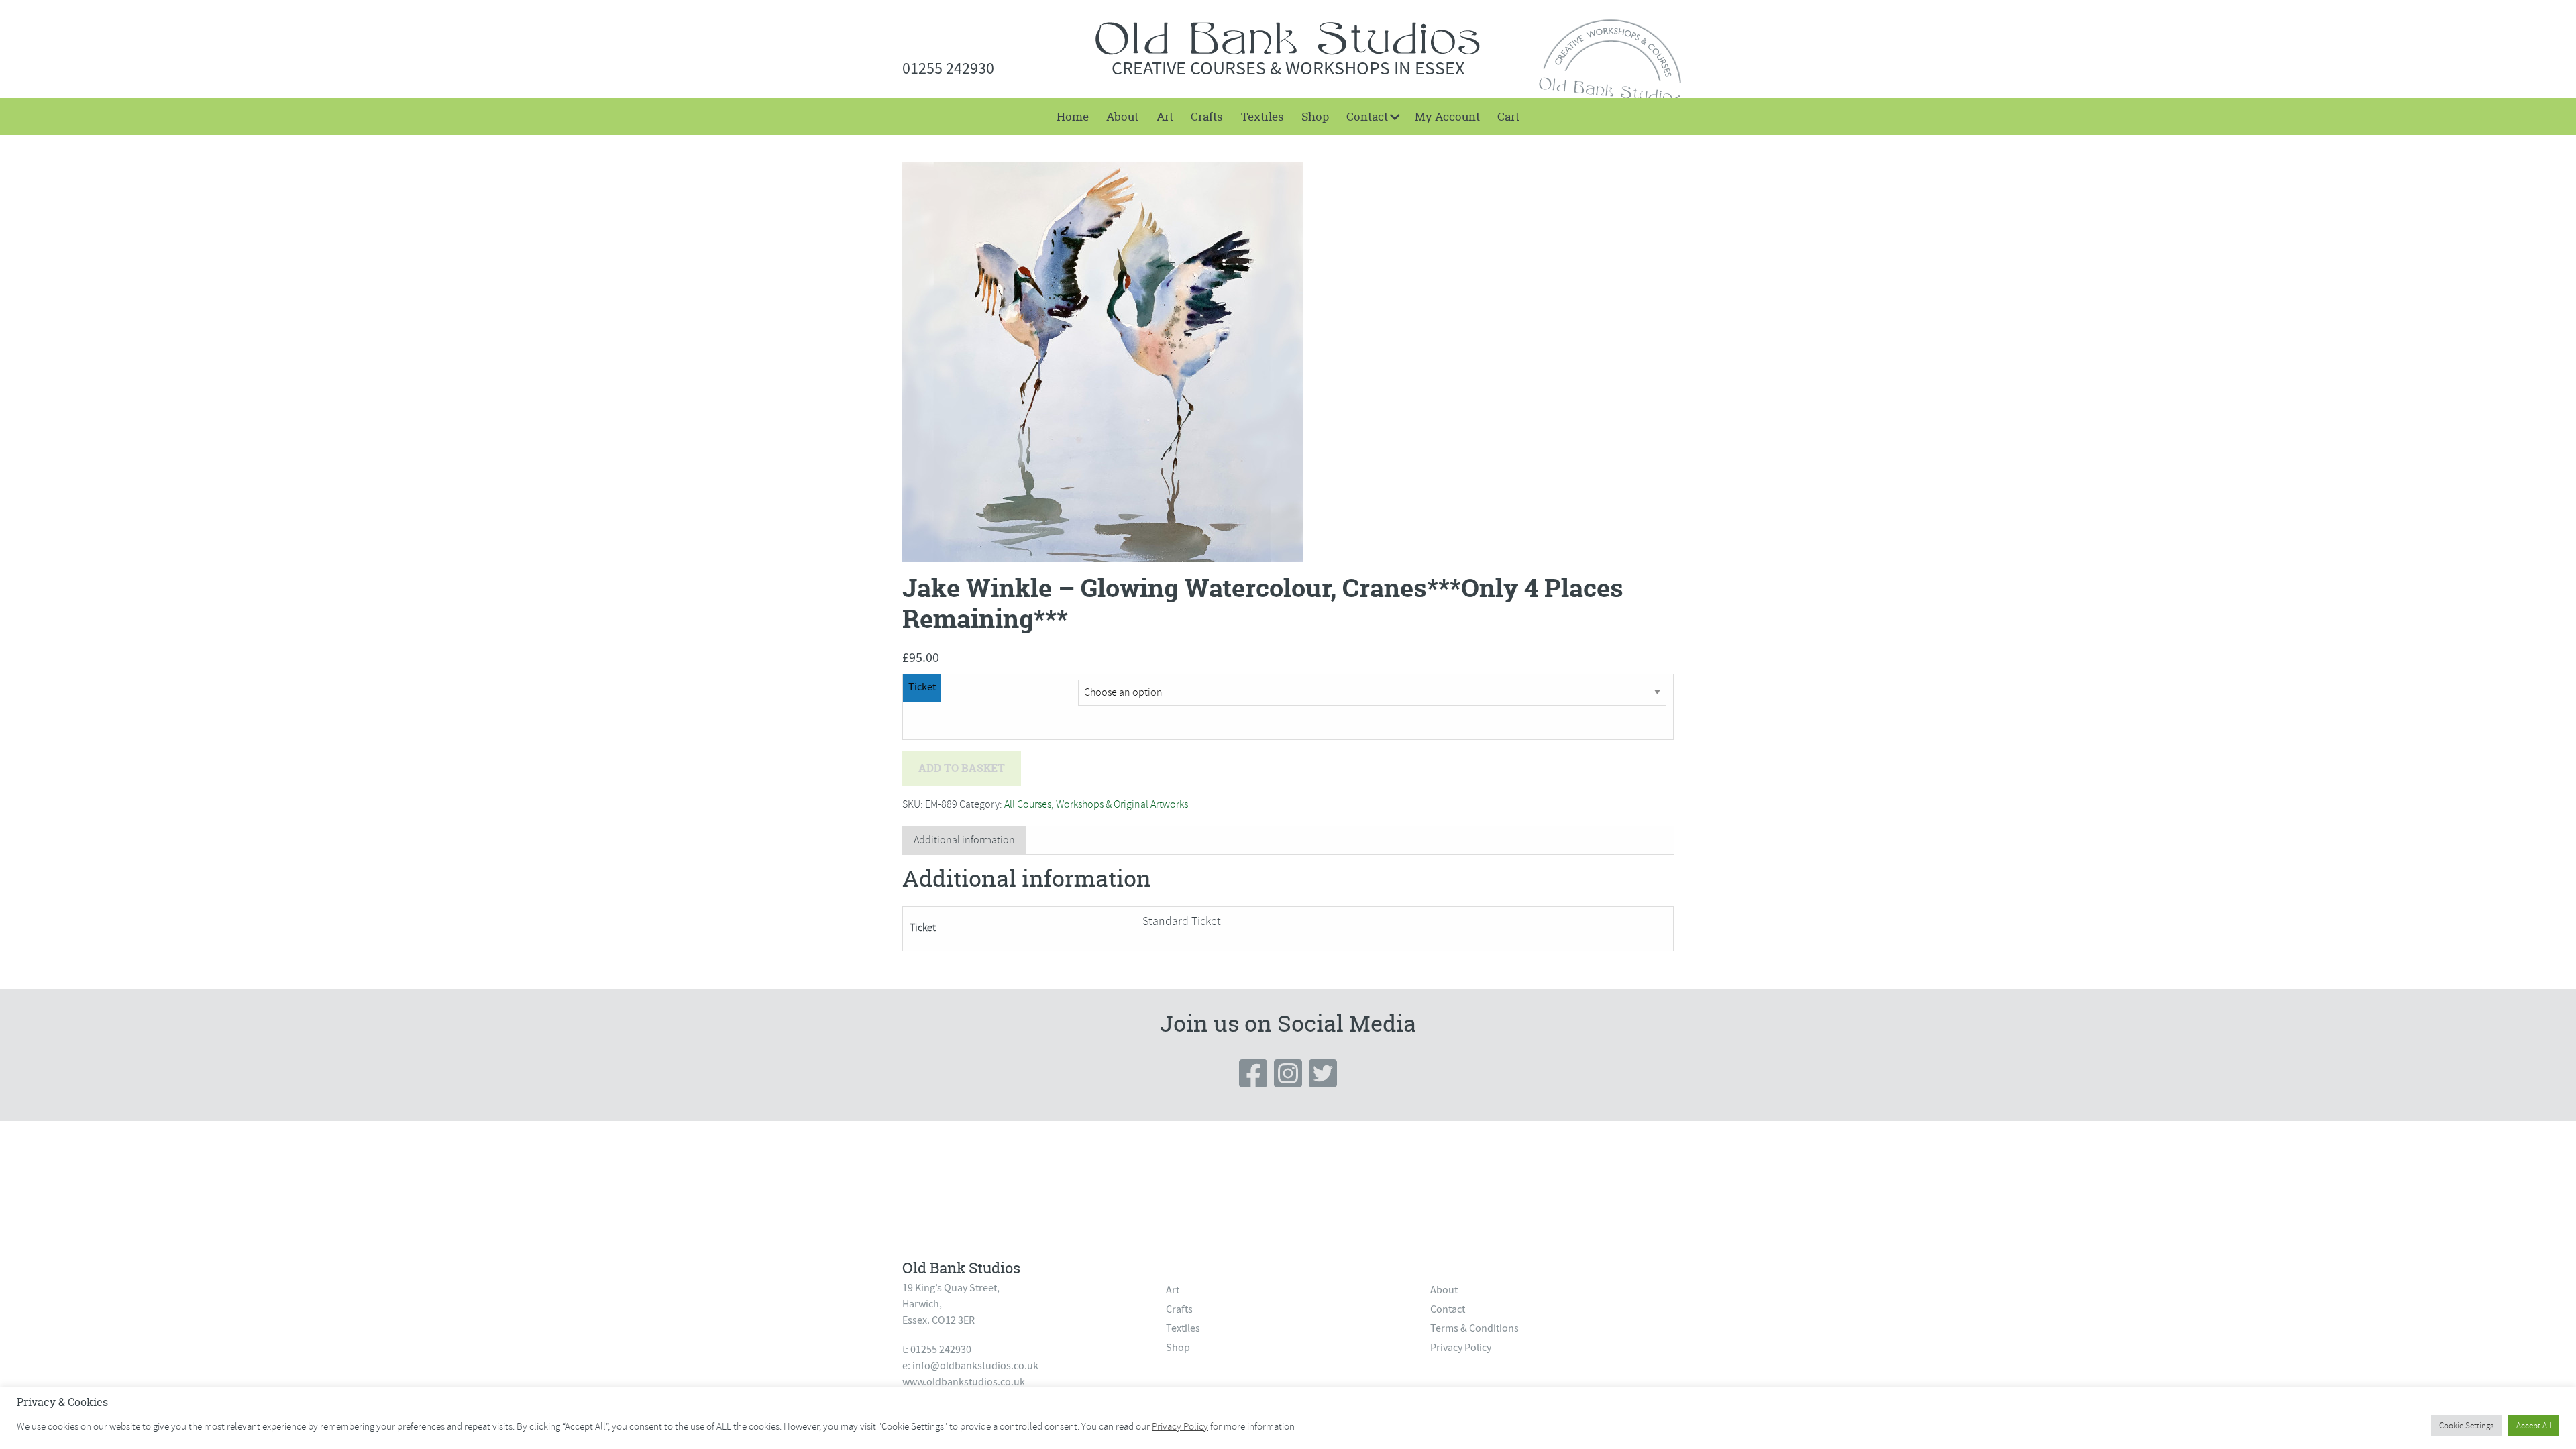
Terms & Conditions (1474, 1328)
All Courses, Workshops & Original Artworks (1096, 804)
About (1122, 116)
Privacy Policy (1461, 1348)
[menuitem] (1073, 116)
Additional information (964, 840)
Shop (1315, 116)
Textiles (1263, 116)
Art (1165, 116)
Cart (1508, 116)
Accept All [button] (2534, 1426)
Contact (1367, 116)
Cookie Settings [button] (2466, 1426)
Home (1073, 116)
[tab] (964, 840)
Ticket (922, 687)
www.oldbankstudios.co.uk (964, 1382)
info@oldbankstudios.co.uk (975, 1366)
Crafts (1207, 116)
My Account (1447, 116)
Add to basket (962, 768)
